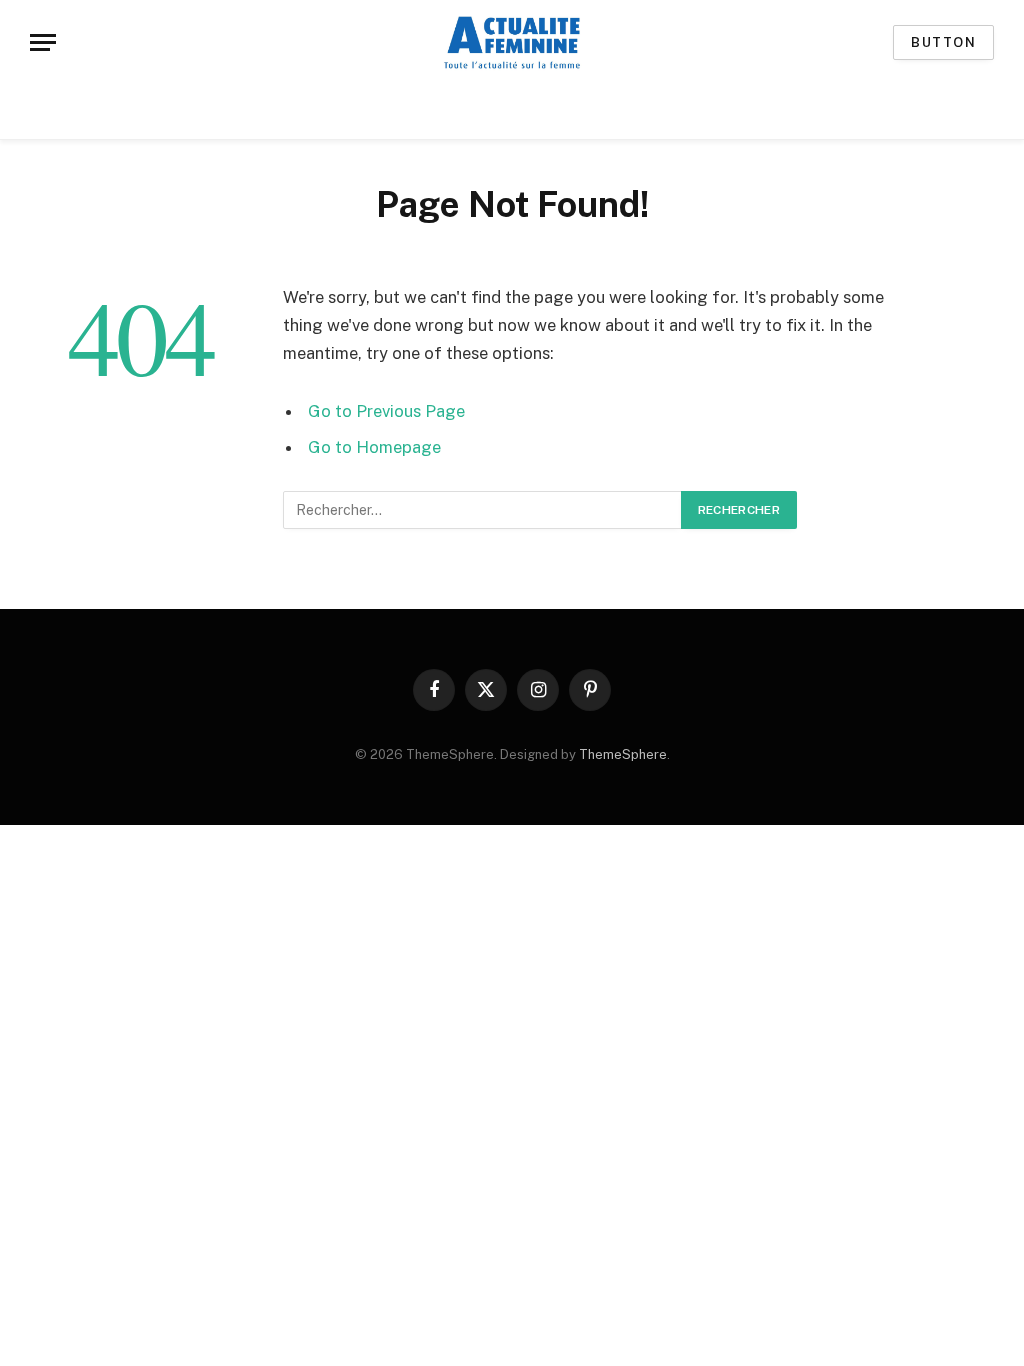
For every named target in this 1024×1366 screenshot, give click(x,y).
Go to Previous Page (386, 411)
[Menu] (43, 42)
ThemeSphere (623, 754)
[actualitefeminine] (512, 42)
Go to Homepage (374, 447)
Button (943, 42)
